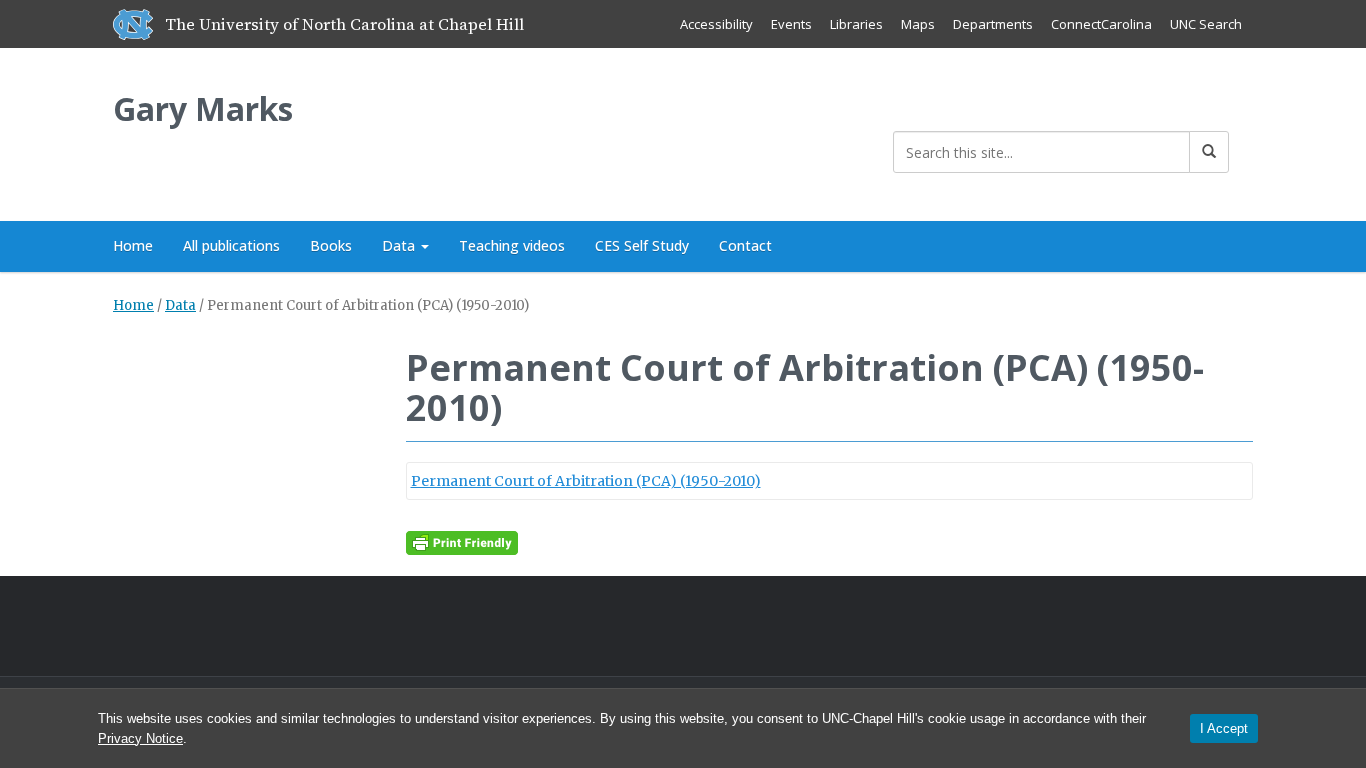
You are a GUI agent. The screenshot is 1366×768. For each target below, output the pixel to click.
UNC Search (1206, 24)
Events (791, 24)
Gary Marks (203, 108)
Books (331, 245)
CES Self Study (642, 245)
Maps (918, 24)
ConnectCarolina (1101, 24)
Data (400, 245)
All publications (231, 245)
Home (133, 245)
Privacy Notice (140, 738)
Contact (745, 245)
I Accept (1224, 728)
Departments (993, 24)
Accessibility (716, 24)
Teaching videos (512, 245)
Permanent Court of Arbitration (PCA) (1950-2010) (586, 481)
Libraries (856, 24)
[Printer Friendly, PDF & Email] (462, 542)
